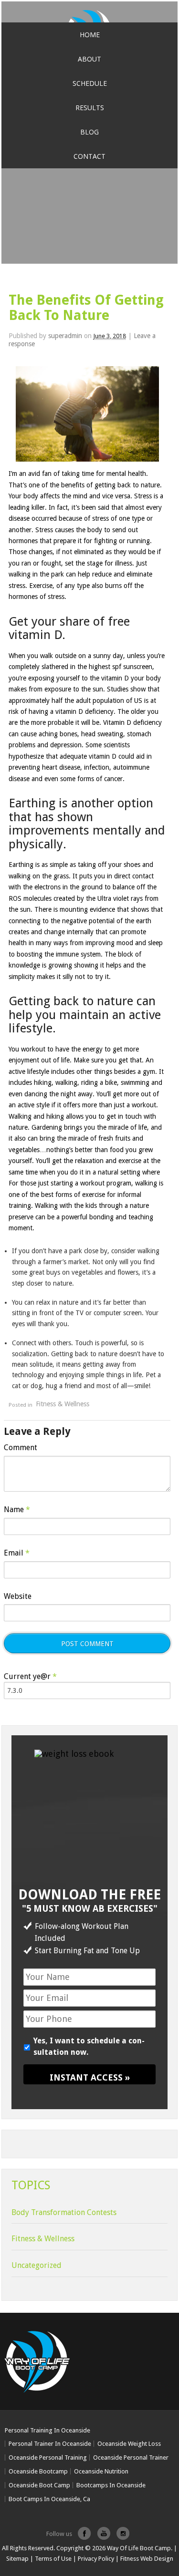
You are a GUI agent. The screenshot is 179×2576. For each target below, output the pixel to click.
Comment (21, 1448)
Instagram (123, 2530)
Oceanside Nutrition (101, 2471)
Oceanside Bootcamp (38, 2471)
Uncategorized (37, 2265)
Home (90, 35)
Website (18, 1596)
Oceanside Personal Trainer (131, 2458)
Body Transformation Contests (64, 2212)
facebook (84, 2530)
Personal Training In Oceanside (47, 2430)
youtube (104, 2530)
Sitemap (17, 2559)
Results (90, 108)
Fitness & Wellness (63, 1404)
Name (17, 1510)
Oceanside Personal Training (48, 2458)
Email (17, 1553)
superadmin (65, 336)
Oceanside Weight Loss (129, 2444)
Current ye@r (30, 1677)
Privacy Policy (96, 2559)
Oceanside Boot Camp (39, 2485)
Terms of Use (53, 2559)
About (89, 59)
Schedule (90, 83)
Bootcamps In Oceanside (111, 2485)
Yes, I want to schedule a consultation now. (89, 2046)
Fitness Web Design (147, 2559)
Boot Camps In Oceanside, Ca (49, 2499)
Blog (89, 132)
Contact (89, 156)
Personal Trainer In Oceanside (50, 2444)
